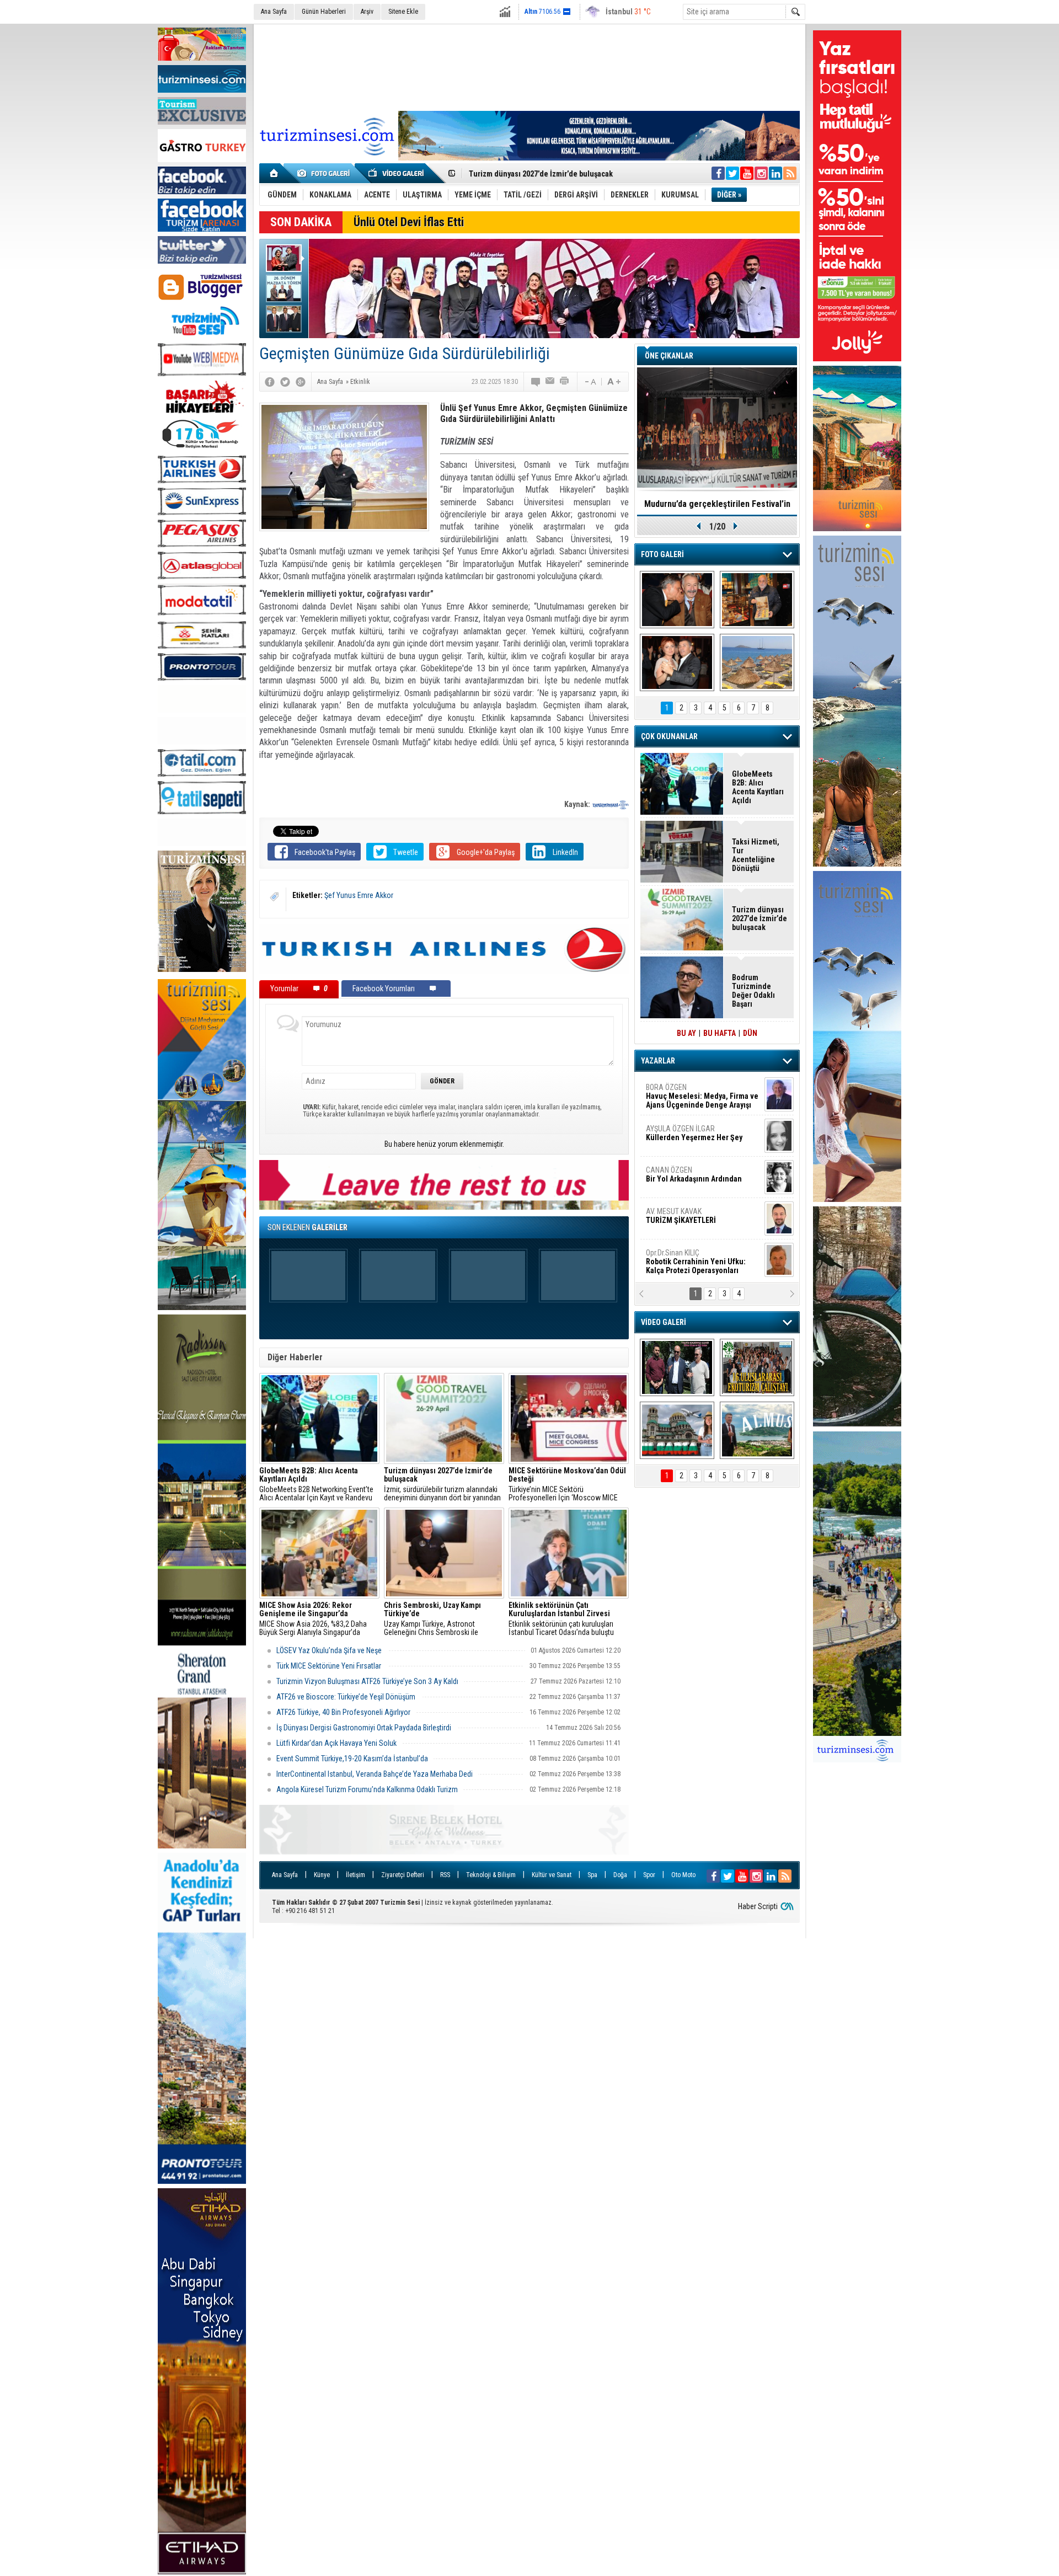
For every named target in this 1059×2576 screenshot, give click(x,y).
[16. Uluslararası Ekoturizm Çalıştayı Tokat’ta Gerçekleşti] (757, 1367)
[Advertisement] (529, 66)
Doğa (620, 1875)
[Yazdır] (565, 382)
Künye (322, 1875)
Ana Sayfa (274, 12)
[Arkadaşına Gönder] (550, 382)
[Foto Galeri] (325, 173)
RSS (445, 1875)
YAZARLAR (658, 1061)
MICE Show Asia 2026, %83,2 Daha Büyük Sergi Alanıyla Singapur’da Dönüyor (313, 1619)
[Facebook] (270, 382)
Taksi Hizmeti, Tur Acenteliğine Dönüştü (756, 855)
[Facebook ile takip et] (718, 173)
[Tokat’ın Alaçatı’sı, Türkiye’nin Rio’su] (757, 1430)
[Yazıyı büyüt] (614, 382)
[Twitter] (285, 382)
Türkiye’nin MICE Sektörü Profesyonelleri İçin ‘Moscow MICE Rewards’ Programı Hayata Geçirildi (567, 1484)
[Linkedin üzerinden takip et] (775, 173)
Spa (592, 1875)
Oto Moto (683, 1875)
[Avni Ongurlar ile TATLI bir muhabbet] (757, 600)
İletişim (355, 1875)
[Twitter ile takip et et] (732, 173)
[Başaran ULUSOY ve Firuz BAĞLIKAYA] (677, 600)
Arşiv (367, 12)
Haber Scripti (758, 1906)
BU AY (686, 1033)
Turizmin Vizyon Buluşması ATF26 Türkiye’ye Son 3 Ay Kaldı (367, 1681)
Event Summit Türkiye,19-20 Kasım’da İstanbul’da (352, 1759)
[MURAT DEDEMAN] (677, 662)
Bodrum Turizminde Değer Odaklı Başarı (753, 991)
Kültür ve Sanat (552, 1875)
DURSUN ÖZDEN (702, 1262)
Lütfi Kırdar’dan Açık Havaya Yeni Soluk (336, 1743)
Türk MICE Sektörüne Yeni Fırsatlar (330, 1666)
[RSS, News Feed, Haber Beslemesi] (790, 173)
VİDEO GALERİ (664, 1322)
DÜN (750, 1033)
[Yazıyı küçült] (590, 382)
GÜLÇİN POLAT (693, 1133)
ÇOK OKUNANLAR (669, 736)
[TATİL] (757, 662)
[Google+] (301, 382)
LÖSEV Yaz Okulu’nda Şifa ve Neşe (330, 1650)
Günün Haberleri (324, 12)
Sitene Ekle (403, 12)
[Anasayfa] (274, 173)
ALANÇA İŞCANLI (692, 1179)
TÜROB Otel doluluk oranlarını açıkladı (717, 504)
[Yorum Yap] (536, 382)
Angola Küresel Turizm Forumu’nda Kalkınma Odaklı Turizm (367, 1789)
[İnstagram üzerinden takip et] (761, 173)
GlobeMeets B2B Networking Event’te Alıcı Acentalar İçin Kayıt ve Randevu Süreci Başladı (316, 1484)
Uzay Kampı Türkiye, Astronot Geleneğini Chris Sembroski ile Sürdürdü (432, 1619)
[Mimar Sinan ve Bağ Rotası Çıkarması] (677, 1367)
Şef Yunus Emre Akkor (359, 895)
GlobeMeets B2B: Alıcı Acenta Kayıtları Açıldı (758, 787)
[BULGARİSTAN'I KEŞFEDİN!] (677, 1430)
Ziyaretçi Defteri (403, 1875)
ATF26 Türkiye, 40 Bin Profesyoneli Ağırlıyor (343, 1712)
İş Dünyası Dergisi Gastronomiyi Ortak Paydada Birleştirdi (365, 1728)
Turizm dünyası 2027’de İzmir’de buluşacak (760, 918)
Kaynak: (578, 804)
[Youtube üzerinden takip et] (747, 173)
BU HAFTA (720, 1033)
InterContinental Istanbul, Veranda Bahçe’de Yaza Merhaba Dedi (375, 1774)
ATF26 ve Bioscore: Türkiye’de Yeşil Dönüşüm (347, 1697)
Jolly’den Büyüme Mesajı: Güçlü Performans (544, 174)
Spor (649, 1875)
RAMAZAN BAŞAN (680, 1092)
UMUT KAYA (688, 1220)
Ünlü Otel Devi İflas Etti (409, 222)
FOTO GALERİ (662, 554)
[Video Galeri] (397, 173)
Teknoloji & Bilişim (491, 1875)
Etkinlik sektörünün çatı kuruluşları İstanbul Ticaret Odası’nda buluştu (562, 1619)
